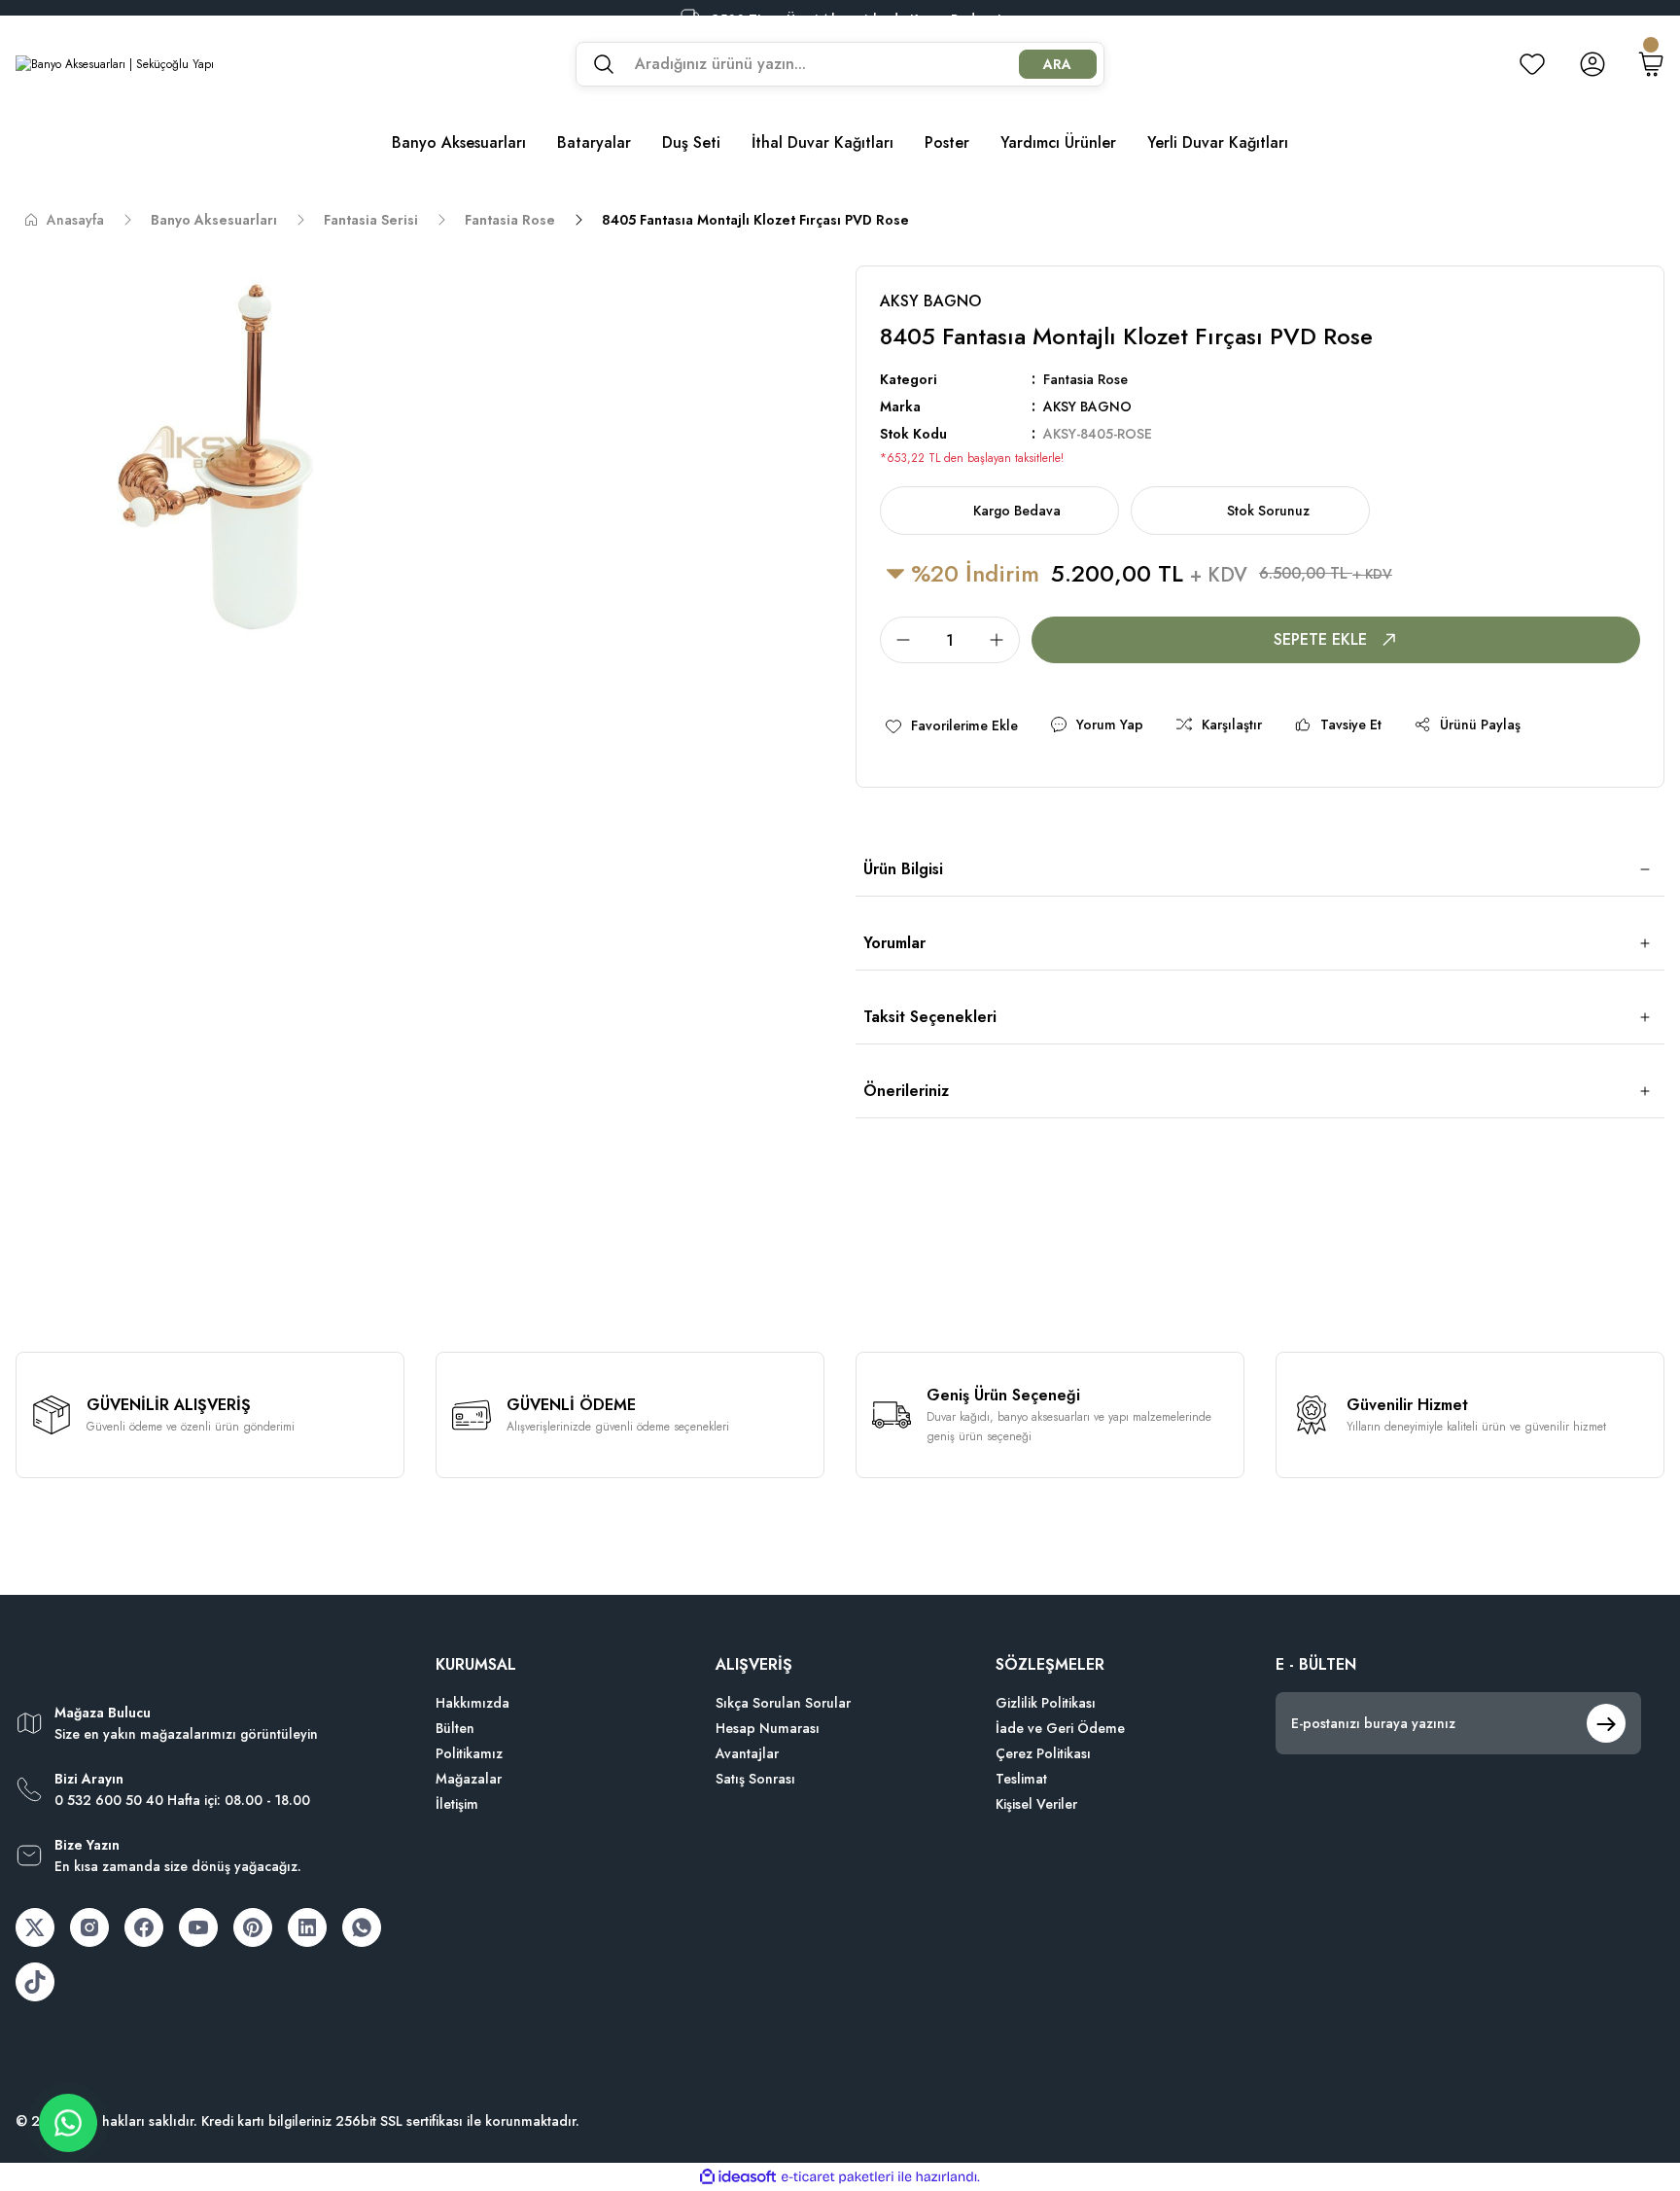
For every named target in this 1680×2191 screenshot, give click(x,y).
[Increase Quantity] (1002, 640)
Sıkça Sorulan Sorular (783, 1703)
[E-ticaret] (838, 2177)
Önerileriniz (906, 1091)
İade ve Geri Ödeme (1060, 1728)
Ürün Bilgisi (903, 869)
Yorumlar (894, 943)
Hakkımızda (472, 1703)
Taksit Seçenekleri (930, 1017)
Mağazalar (469, 1779)
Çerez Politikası (1043, 1753)
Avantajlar (747, 1753)
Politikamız (469, 1753)
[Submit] (1606, 1723)
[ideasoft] (738, 2177)
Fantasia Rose (1085, 379)
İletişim (457, 1804)
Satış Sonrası (755, 1779)
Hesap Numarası (768, 1728)
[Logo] (115, 64)
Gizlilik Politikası (1046, 1703)
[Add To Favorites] (951, 725)
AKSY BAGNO (1087, 406)
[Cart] (1651, 64)
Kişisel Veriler (1036, 1804)
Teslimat (1021, 1779)
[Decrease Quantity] (897, 640)
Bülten (455, 1728)
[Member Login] (1592, 64)
